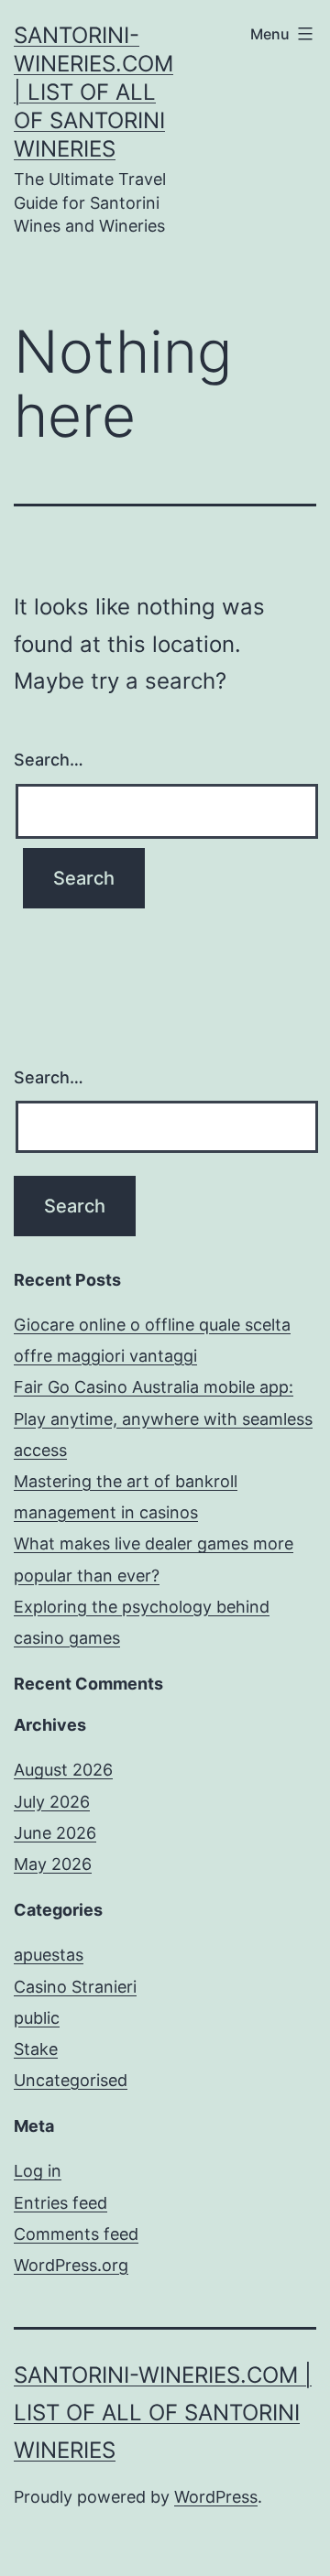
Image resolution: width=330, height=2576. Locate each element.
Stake (36, 2049)
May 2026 (53, 1864)
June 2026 (55, 1833)
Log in (38, 2171)
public (37, 2018)
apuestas (49, 1955)
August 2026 (63, 1770)
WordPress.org (71, 2265)
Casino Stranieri (75, 1987)
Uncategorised (71, 2080)
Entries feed (60, 2203)
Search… (49, 760)
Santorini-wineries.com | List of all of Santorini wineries (93, 92)
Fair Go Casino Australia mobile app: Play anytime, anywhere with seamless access (163, 1418)
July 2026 (52, 1802)
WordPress (216, 2497)
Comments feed (76, 2234)
